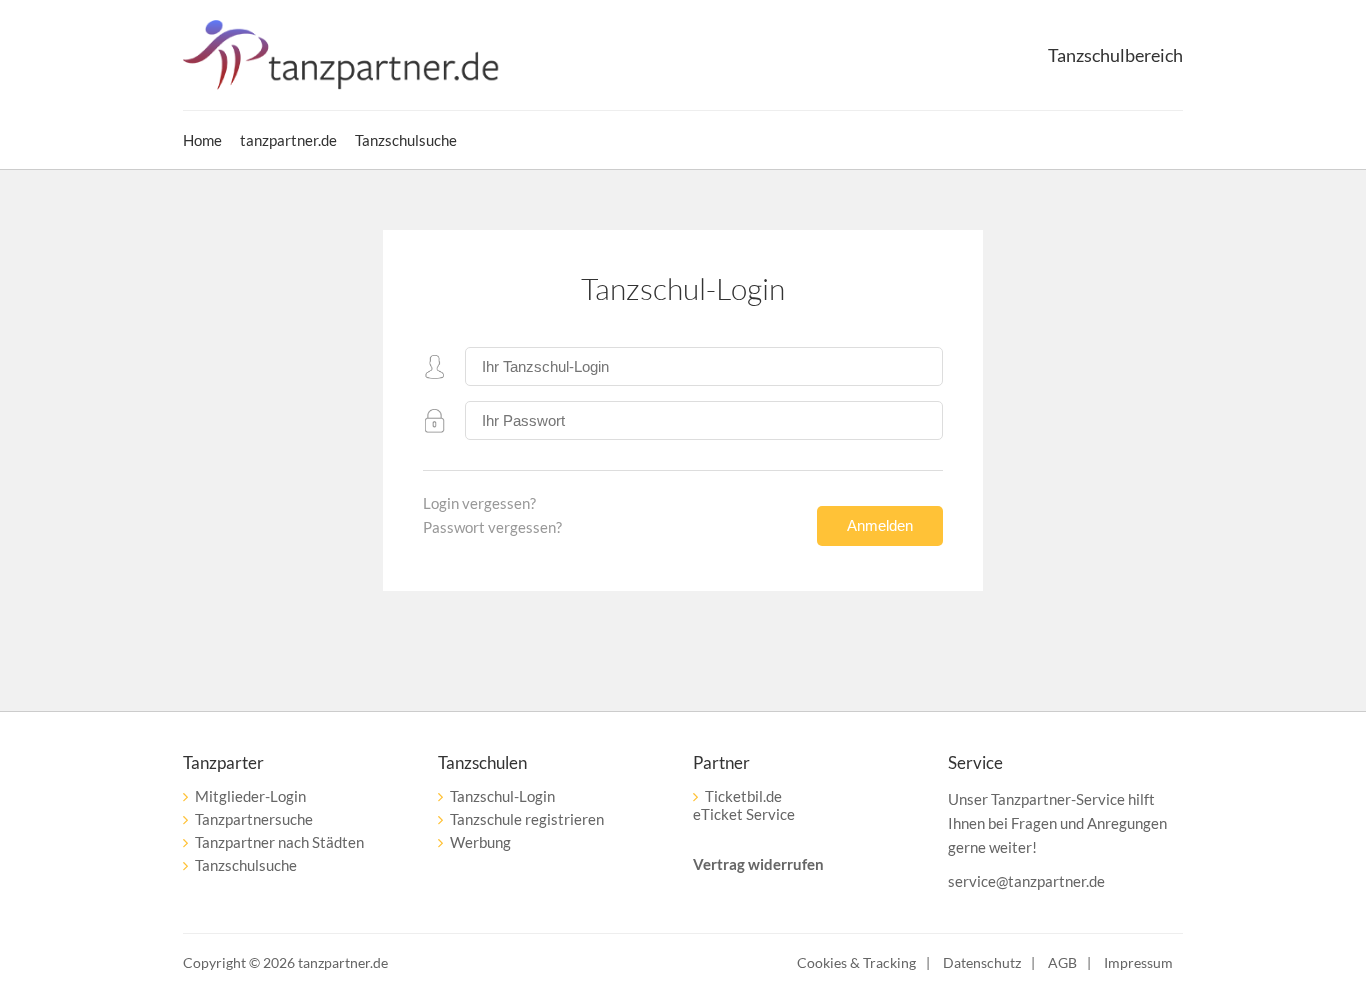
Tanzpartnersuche (254, 819)
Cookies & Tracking (856, 962)
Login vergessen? (479, 503)
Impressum (1138, 962)
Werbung (480, 842)
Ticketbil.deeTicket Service (744, 805)
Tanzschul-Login (502, 796)
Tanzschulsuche (246, 865)
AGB (1062, 962)
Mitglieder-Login (250, 796)
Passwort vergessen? (492, 527)
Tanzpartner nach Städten (279, 842)
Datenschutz (982, 962)
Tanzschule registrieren (527, 819)
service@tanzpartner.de (1026, 881)
